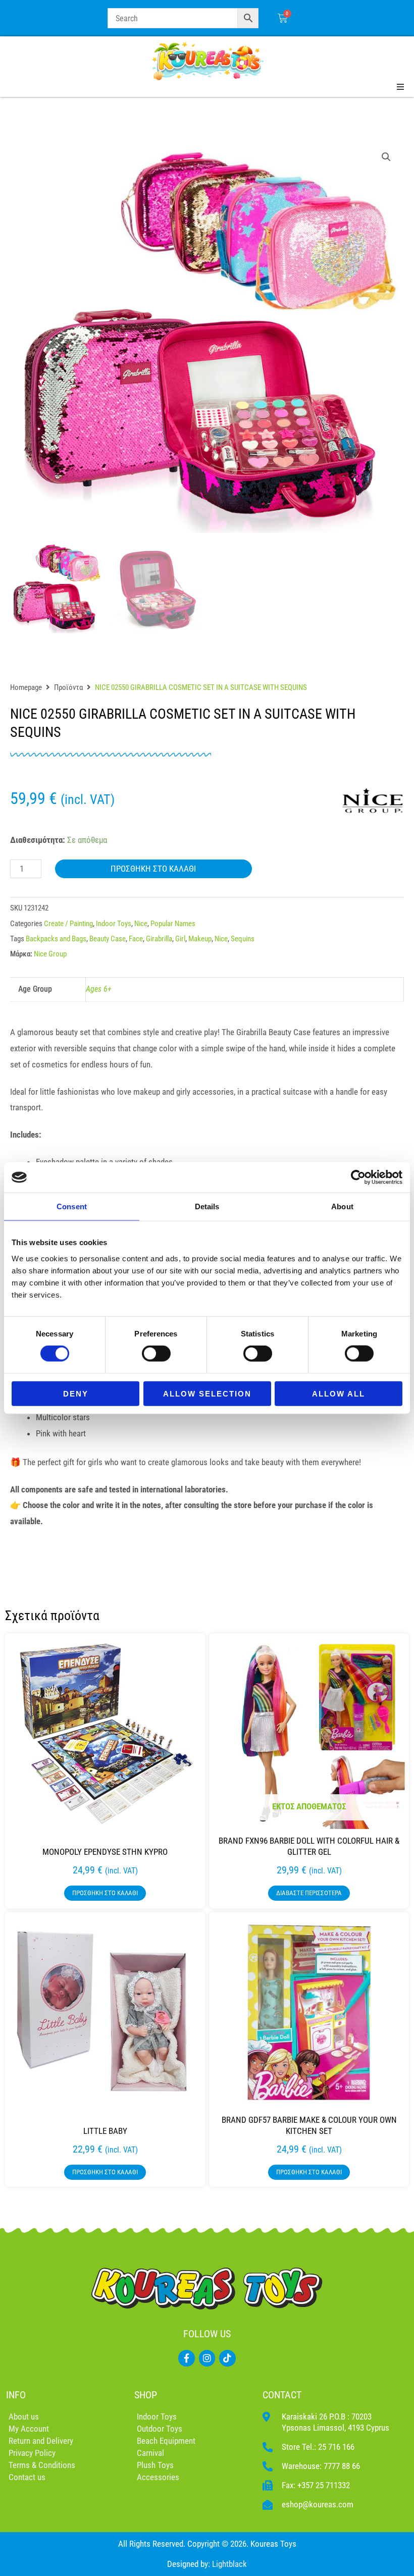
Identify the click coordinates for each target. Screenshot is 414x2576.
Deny (76, 1393)
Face (136, 939)
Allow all (339, 1393)
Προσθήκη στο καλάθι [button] (105, 1893)
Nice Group (50, 954)
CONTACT (282, 2395)
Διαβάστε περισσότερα (309, 1893)
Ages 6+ (99, 989)
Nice (141, 924)
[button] (386, 157)
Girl (180, 939)
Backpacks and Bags (56, 939)
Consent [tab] (72, 1206)
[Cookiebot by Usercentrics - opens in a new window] (358, 1177)
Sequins (243, 939)
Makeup (200, 939)
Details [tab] (207, 1206)
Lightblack (229, 2564)
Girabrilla (159, 939)
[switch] (156, 1354)
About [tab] (342, 1206)
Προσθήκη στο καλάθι (153, 869)
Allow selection (207, 1393)
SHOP (146, 2395)
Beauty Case (108, 939)
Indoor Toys (114, 924)
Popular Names (173, 924)
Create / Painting (68, 924)
